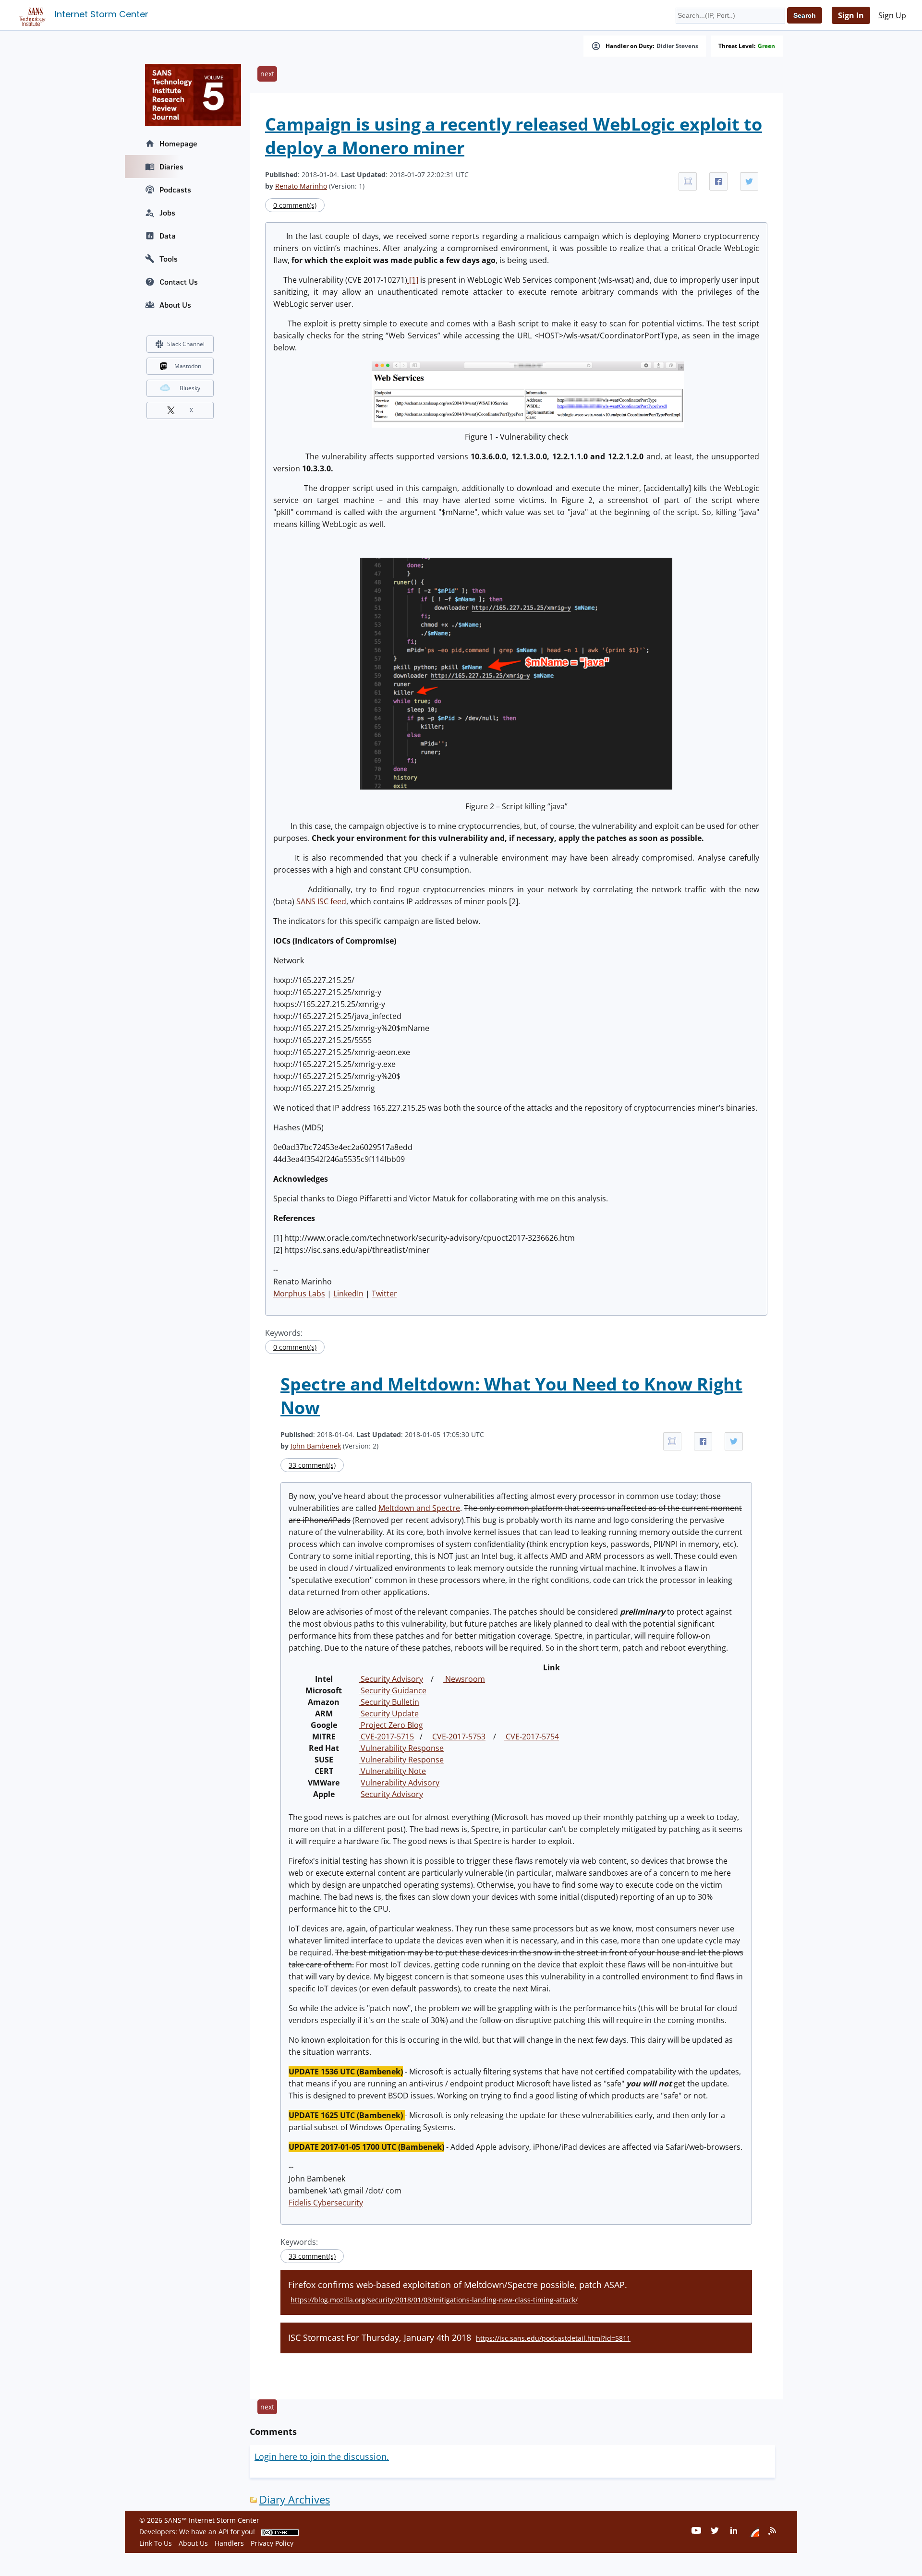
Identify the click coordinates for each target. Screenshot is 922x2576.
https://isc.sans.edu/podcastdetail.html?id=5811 (553, 2338)
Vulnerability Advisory (400, 1783)
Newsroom (464, 1679)
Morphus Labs (299, 1294)
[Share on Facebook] (718, 181)
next (267, 74)
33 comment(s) (312, 1465)
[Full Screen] (688, 181)
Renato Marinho (301, 186)
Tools (169, 259)
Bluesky (190, 388)
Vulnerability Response (401, 1748)
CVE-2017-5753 (458, 1737)
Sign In (851, 15)
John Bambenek (316, 1446)
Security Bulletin (389, 1702)
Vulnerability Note (392, 1771)
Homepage (178, 144)
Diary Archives (295, 2499)
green (766, 46)
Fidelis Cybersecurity (326, 2203)
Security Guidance (393, 1690)
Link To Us (156, 2543)
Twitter (384, 1294)
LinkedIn (348, 1294)
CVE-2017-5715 (386, 1737)
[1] (413, 280)
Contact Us (179, 282)
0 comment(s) (295, 205)
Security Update (389, 1713)
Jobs (167, 213)
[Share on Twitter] (749, 181)
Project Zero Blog (391, 1725)
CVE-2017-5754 (531, 1737)
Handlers (229, 2543)
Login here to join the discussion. (322, 2456)
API (224, 2532)
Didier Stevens (677, 46)
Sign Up (892, 15)
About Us (175, 305)
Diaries (171, 167)
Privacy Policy (272, 2543)
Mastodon (188, 366)
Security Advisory (391, 1679)
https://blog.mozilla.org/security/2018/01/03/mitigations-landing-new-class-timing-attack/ (434, 2300)
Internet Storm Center (102, 14)
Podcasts (175, 190)
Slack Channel (186, 344)
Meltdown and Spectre (419, 1508)
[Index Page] (31, 15)
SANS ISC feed (321, 901)
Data (168, 236)
